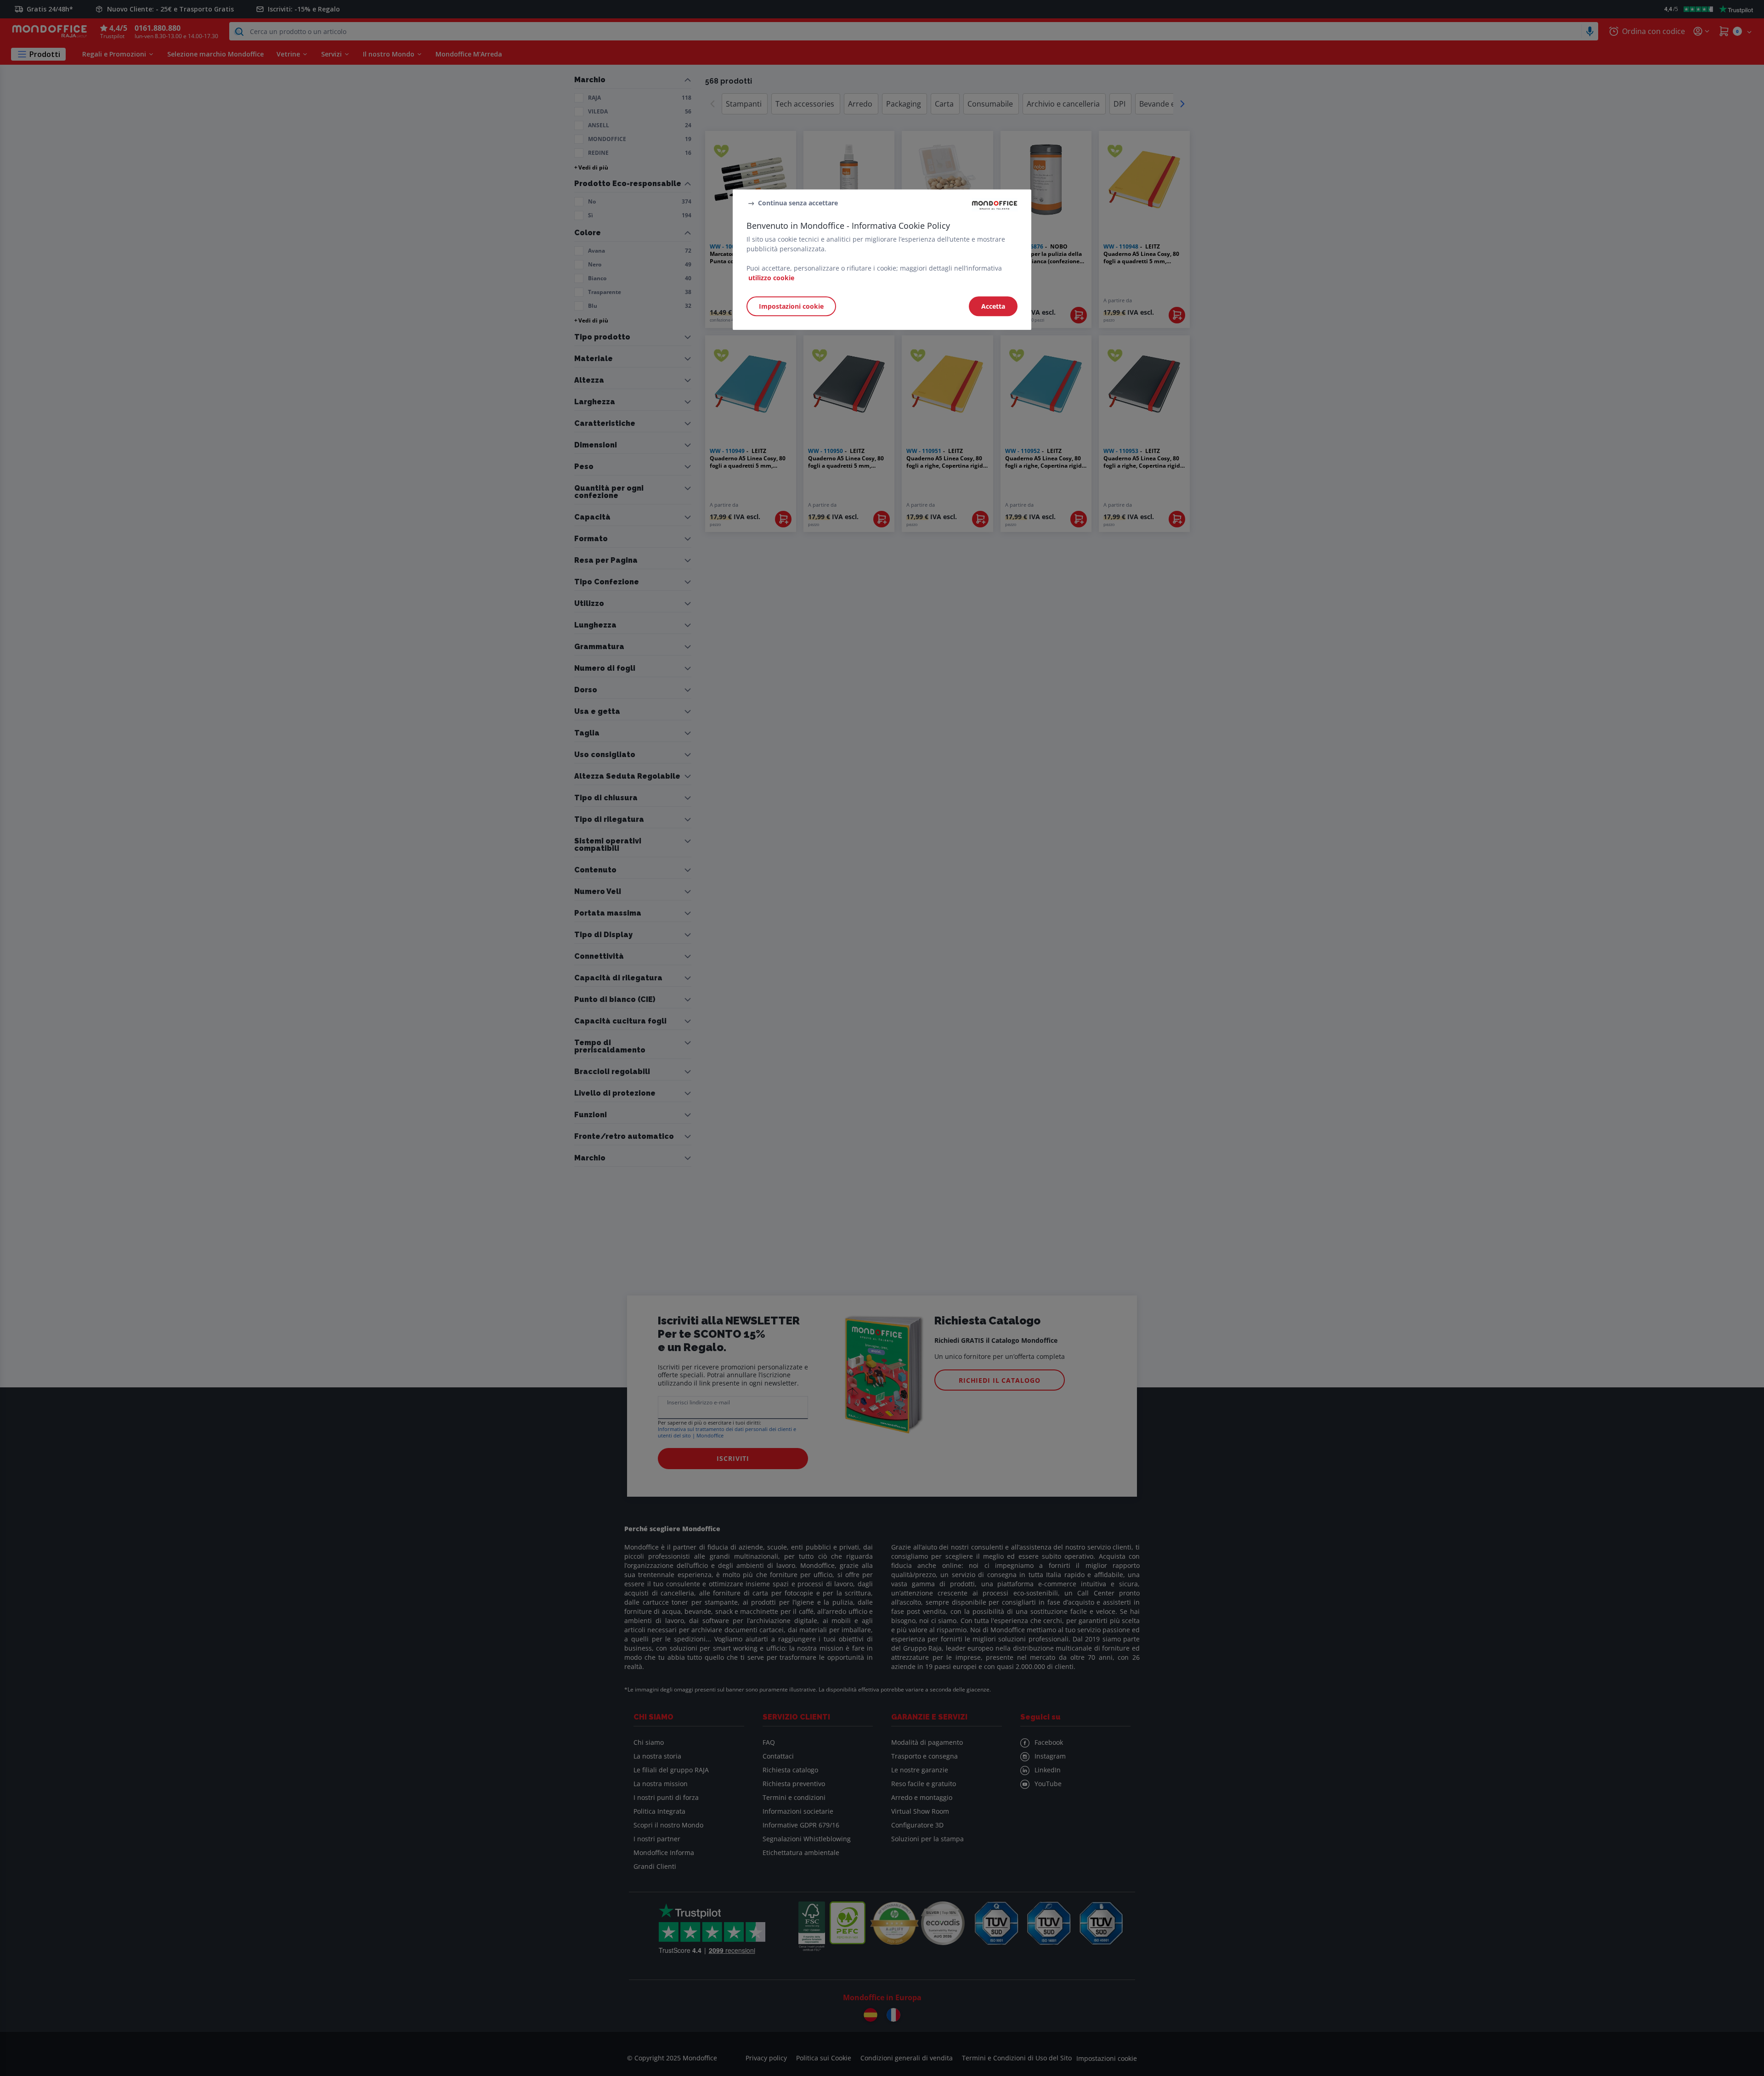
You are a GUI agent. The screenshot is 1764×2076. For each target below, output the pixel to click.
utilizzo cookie (771, 278)
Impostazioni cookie (791, 306)
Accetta (993, 306)
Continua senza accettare (798, 203)
